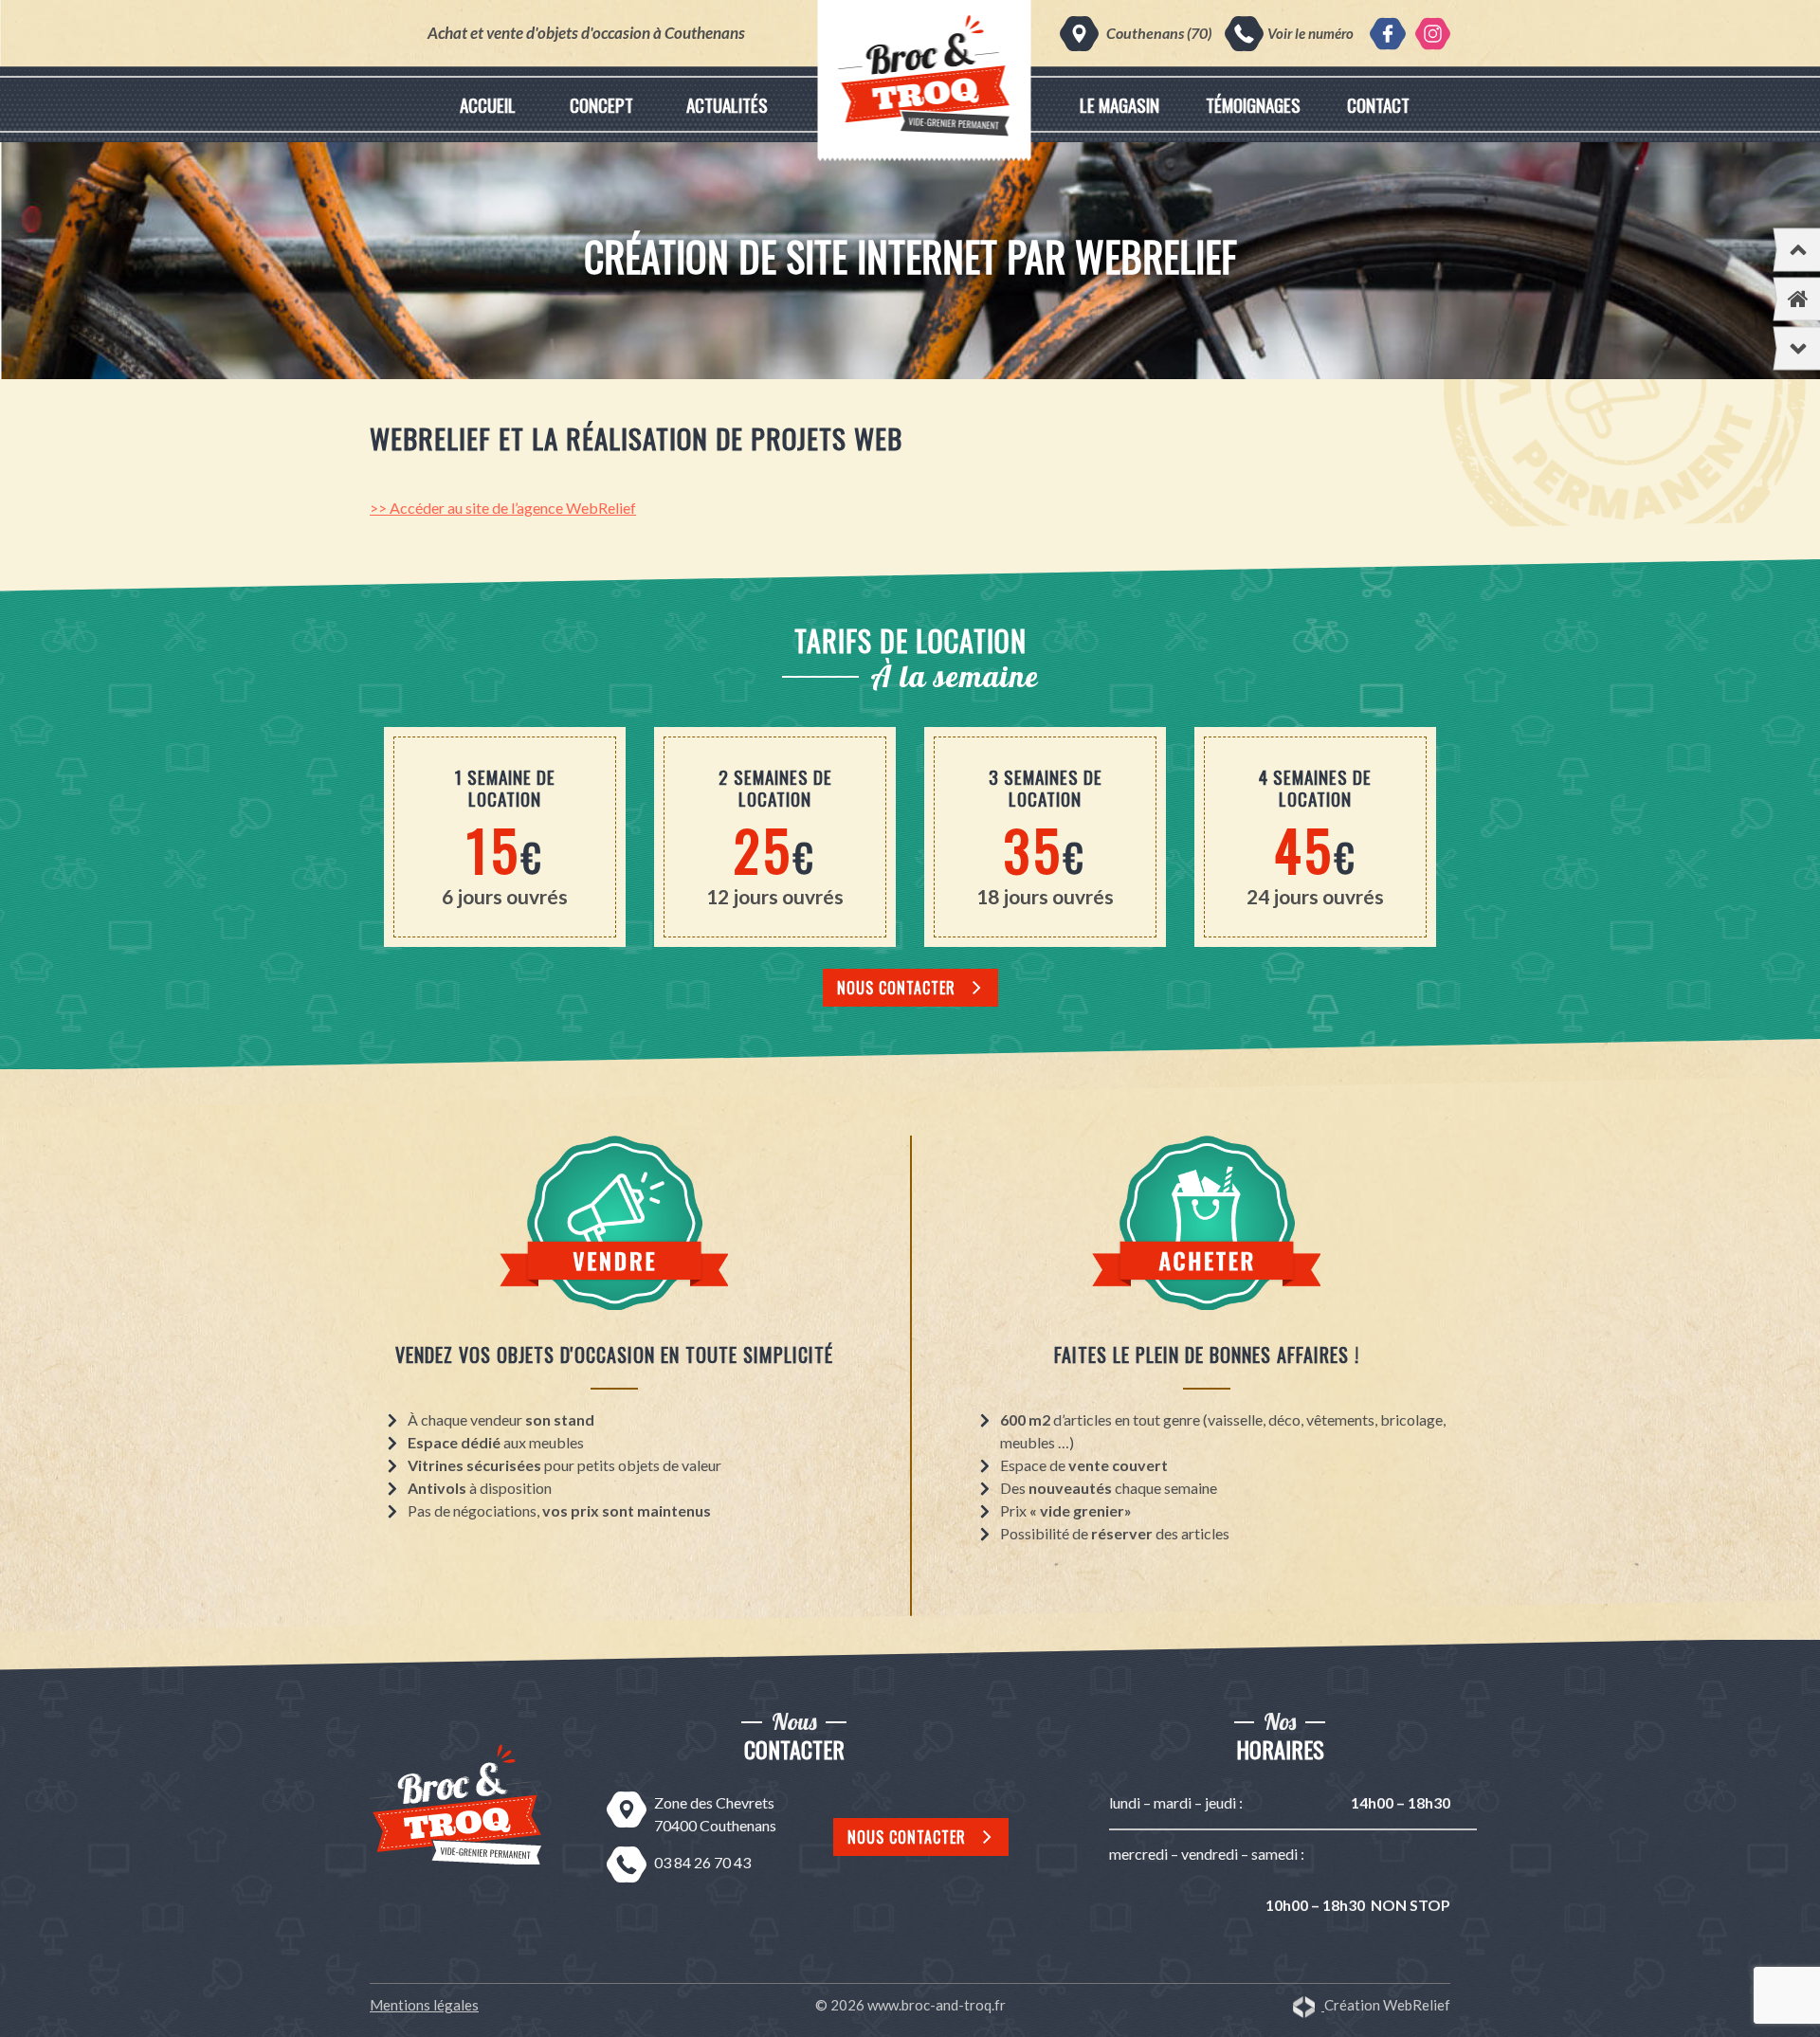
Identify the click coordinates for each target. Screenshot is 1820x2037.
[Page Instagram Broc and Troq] (1433, 34)
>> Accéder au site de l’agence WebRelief (503, 508)
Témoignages (1253, 104)
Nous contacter (896, 988)
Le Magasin (1119, 104)
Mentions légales (424, 2005)
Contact (1378, 104)
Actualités (727, 104)
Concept (601, 104)
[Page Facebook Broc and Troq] (1387, 34)
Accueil (488, 104)
